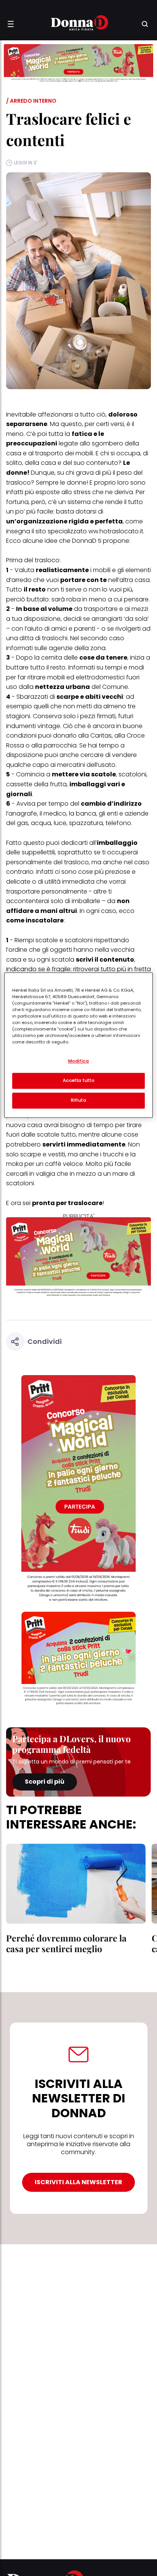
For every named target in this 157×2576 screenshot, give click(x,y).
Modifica (79, 1061)
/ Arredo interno (31, 101)
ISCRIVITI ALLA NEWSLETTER (78, 2182)
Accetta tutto (78, 1080)
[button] (11, 24)
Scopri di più (45, 1782)
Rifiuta (79, 1100)
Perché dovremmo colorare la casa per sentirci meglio (66, 1943)
